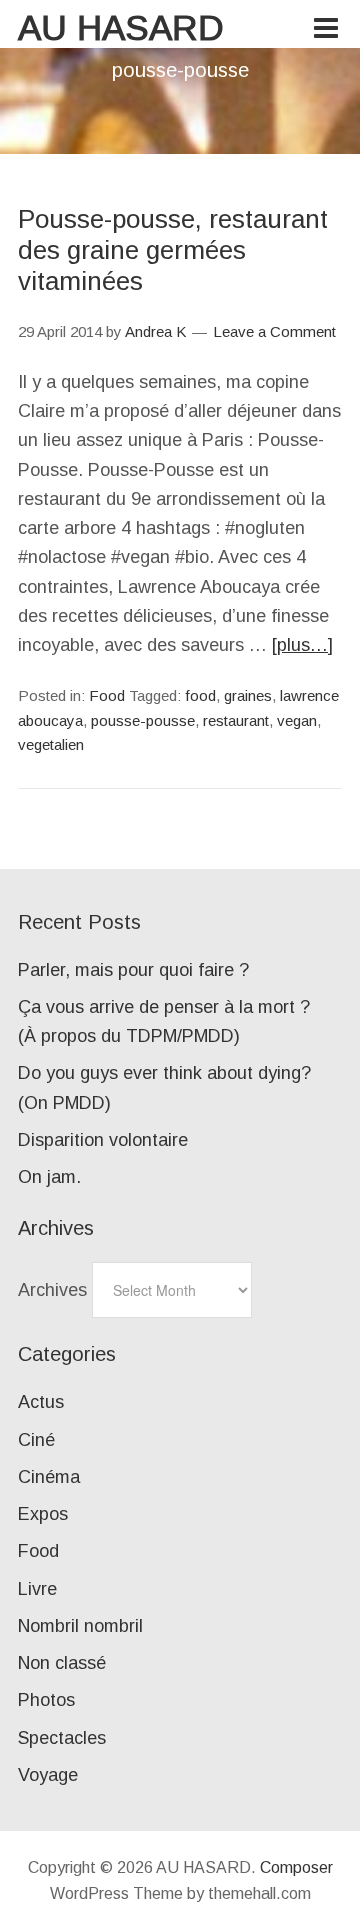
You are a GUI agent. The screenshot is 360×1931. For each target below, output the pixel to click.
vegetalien (51, 744)
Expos (43, 1514)
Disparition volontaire (103, 1140)
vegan (297, 720)
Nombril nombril (80, 1626)
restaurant (236, 720)
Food (107, 695)
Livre (37, 1589)
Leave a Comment (274, 331)
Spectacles (62, 1738)
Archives (52, 1290)
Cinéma (49, 1477)
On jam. (49, 1177)
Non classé (62, 1663)
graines (248, 695)
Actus (41, 1402)
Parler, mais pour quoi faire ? (133, 970)
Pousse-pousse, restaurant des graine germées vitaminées (173, 250)
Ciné (36, 1440)
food (200, 695)
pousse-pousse (143, 720)
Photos (46, 1700)
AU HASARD (121, 27)
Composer (296, 1867)
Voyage (48, 1775)
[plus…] (302, 645)
